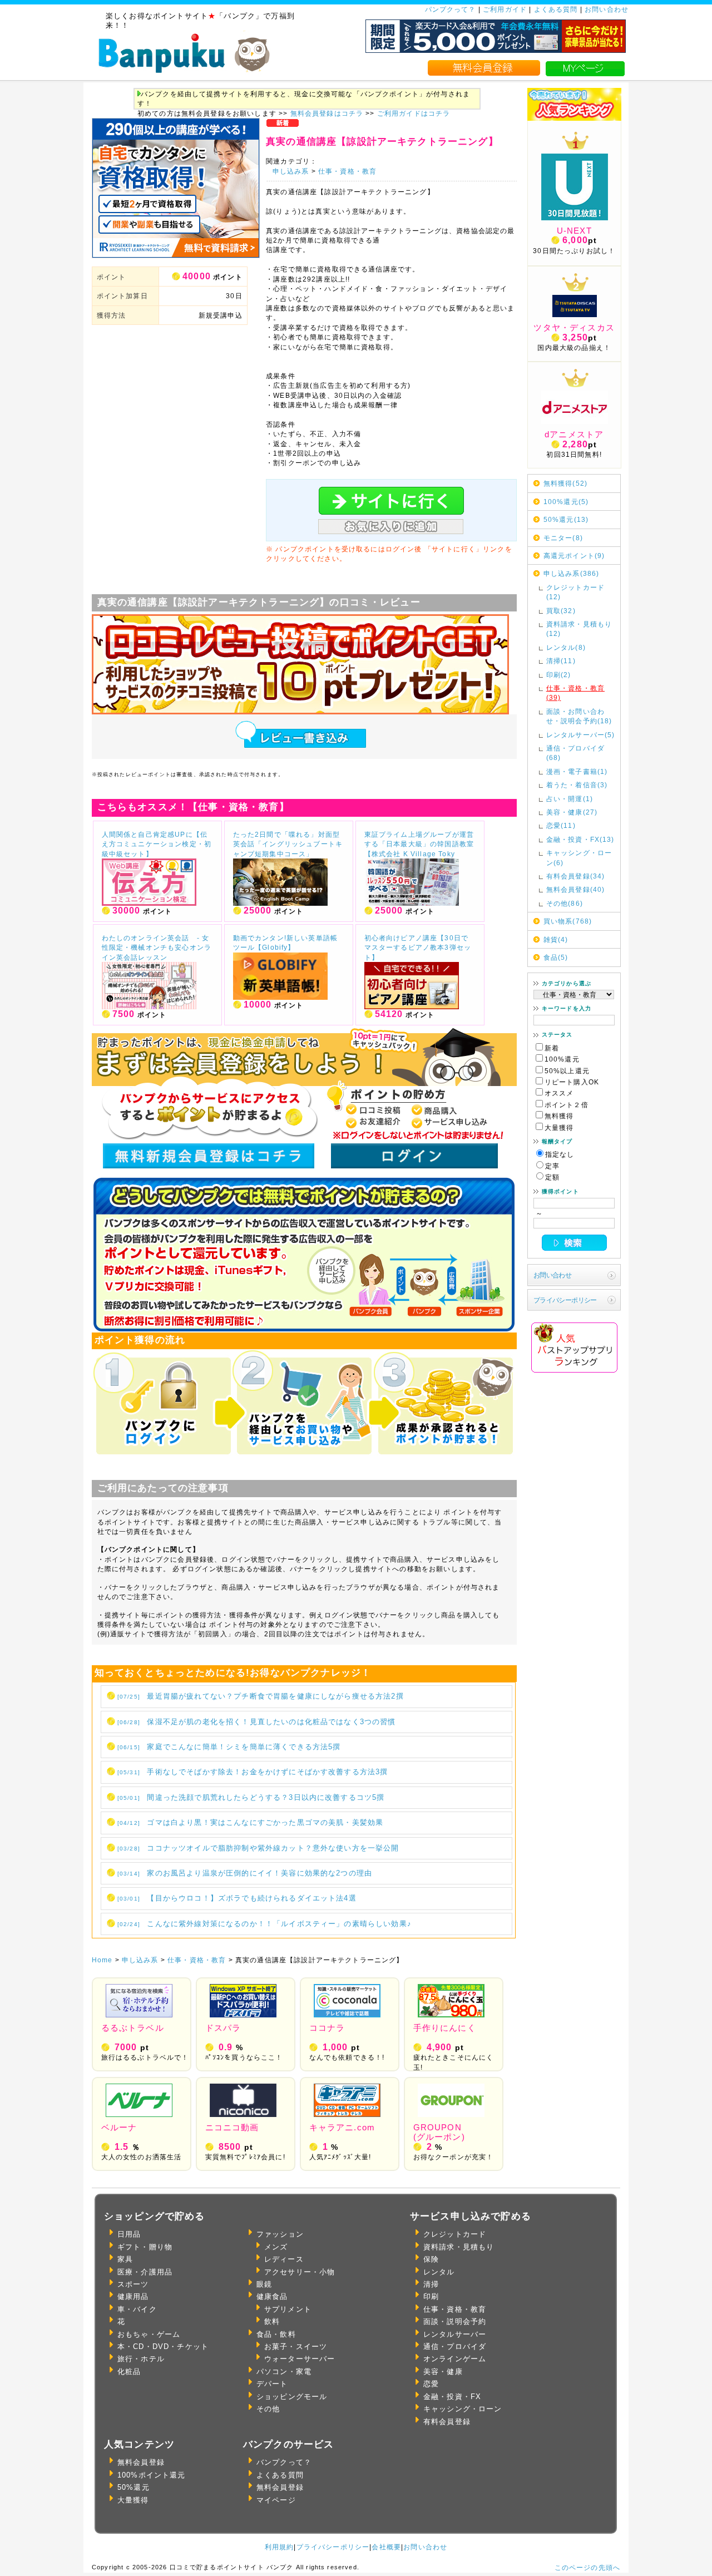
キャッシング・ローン (463, 2409)
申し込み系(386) (572, 573)
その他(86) (565, 903)
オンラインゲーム (455, 2359)
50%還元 (133, 2487)
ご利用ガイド (505, 9)
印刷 (431, 2296)
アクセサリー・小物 (300, 2272)
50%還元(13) (566, 519)
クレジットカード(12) (575, 592)
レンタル (439, 2272)
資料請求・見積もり (459, 2247)
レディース (284, 2259)
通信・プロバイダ (455, 2346)
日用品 (129, 2234)
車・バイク (137, 2309)
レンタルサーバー (455, 2334)
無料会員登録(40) (576, 889)
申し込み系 (291, 171)
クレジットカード (455, 2234)
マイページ (276, 2500)
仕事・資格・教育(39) (575, 693)
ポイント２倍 (567, 1105)
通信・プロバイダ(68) (575, 753)
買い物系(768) (568, 921)
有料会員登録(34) (576, 876)
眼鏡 (264, 2284)
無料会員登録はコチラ (327, 113)
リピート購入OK (572, 1082)
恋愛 (431, 2384)
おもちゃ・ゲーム (149, 2334)
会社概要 (386, 2547)
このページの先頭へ (587, 2567)
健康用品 (133, 2296)
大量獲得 (559, 1127)
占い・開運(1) (570, 799)
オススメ (559, 1093)
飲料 (272, 2321)
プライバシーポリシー (565, 1300)
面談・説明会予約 (455, 2321)
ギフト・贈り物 (145, 2247)
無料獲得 (559, 1116)
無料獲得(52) (565, 483)
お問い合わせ (607, 9)
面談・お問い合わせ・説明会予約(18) (579, 716)
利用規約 (280, 2547)
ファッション (280, 2234)
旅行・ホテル (141, 2359)
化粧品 (129, 2372)
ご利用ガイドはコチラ (414, 113)
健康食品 (272, 2296)
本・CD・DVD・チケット (163, 2346)
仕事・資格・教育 (347, 171)
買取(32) (561, 611)
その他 (268, 2409)
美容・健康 (443, 2372)
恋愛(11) (561, 825)
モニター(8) (563, 538)
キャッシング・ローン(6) (579, 857)
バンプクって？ (284, 2462)
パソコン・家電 (284, 2372)
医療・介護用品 (145, 2272)
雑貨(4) (556, 939)
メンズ (276, 2247)
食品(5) (556, 957)
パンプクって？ (451, 9)
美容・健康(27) (572, 812)
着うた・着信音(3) (577, 785)
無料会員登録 (141, 2462)
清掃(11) (561, 661)
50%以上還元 (567, 1071)
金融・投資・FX (452, 2397)
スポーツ (133, 2284)
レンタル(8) (566, 647)
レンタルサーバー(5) (581, 735)
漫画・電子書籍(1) (577, 771)
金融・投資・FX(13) (580, 839)
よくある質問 (556, 9)
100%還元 (562, 1059)
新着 (552, 1048)
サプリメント (288, 2309)
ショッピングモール (292, 2397)
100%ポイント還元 (152, 2475)
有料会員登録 (447, 2422)
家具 (125, 2259)
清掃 (431, 2284)
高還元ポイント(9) (574, 556)
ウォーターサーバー (300, 2359)
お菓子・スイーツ (296, 2346)
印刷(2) (559, 675)
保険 (431, 2259)
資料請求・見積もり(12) (579, 629)
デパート (272, 2384)
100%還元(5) (566, 502)
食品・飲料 (276, 2334)
